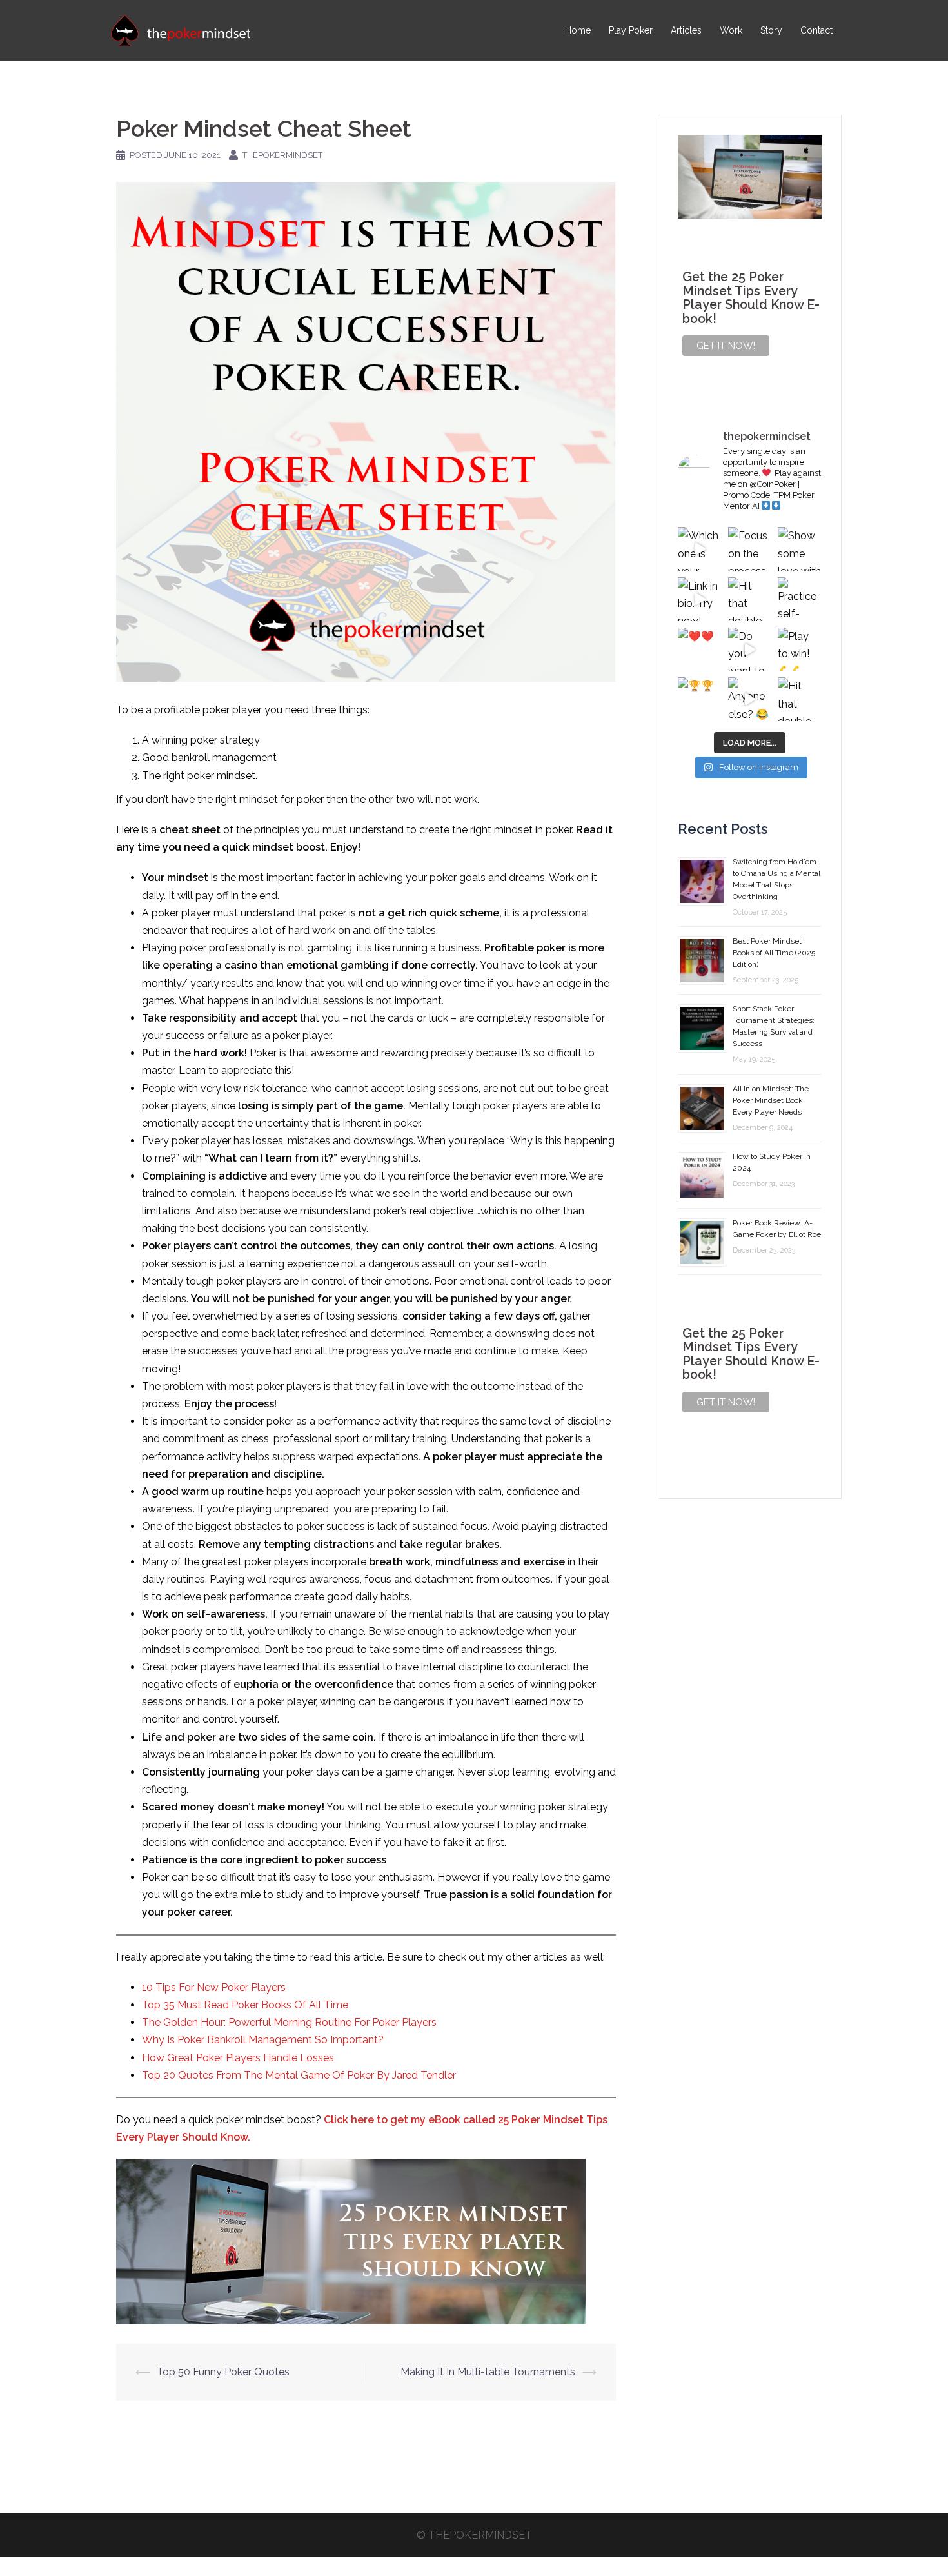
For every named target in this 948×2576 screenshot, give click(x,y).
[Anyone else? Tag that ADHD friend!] (750, 699)
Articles (686, 30)
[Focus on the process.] (750, 549)
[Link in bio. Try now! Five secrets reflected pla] (700, 599)
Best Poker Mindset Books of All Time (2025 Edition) (774, 953)
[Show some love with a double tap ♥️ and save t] (800, 549)
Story (771, 30)
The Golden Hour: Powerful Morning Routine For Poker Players (289, 2022)
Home (578, 30)
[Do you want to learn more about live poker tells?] (750, 649)
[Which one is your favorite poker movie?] (700, 549)
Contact (816, 30)
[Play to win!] (800, 649)
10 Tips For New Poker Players (214, 1987)
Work (731, 30)
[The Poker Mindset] (181, 30)
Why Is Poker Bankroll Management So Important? (263, 2040)
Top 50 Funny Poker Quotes (223, 2372)
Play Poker (631, 30)
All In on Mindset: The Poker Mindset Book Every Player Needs (771, 1100)
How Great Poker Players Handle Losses (238, 2058)
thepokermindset (282, 155)
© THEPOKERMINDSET (474, 2535)
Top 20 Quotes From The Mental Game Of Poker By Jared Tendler (299, 2075)
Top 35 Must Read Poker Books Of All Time (245, 2005)
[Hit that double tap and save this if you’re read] (750, 599)
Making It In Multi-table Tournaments (488, 2372)
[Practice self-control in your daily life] (800, 599)
